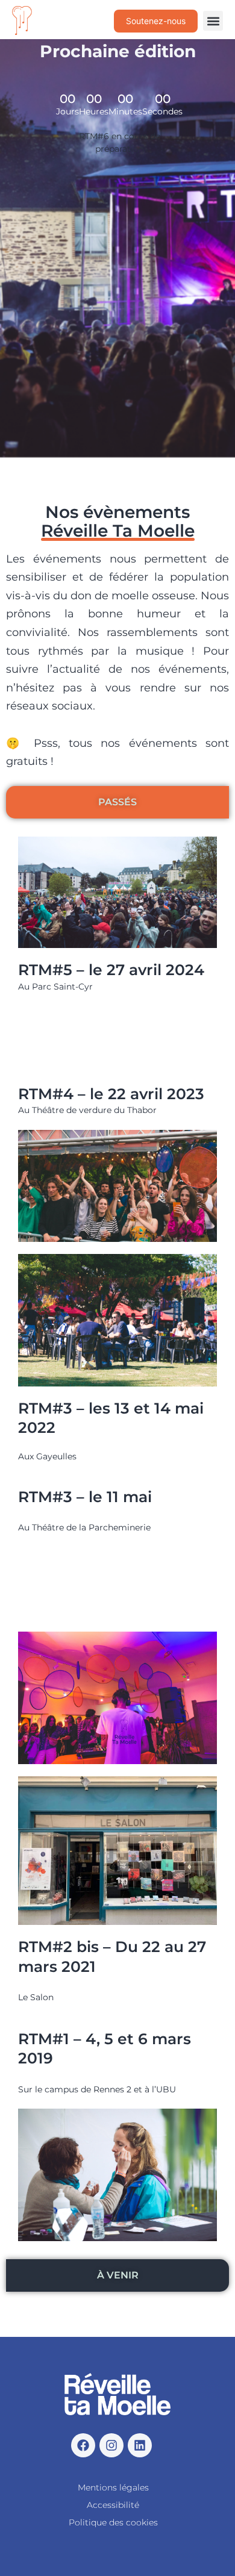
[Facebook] (83, 2445)
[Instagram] (111, 2445)
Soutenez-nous (156, 21)
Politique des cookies (113, 2522)
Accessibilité (113, 2505)
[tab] (117, 802)
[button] (213, 21)
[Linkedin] (140, 2445)
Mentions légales (113, 2487)
